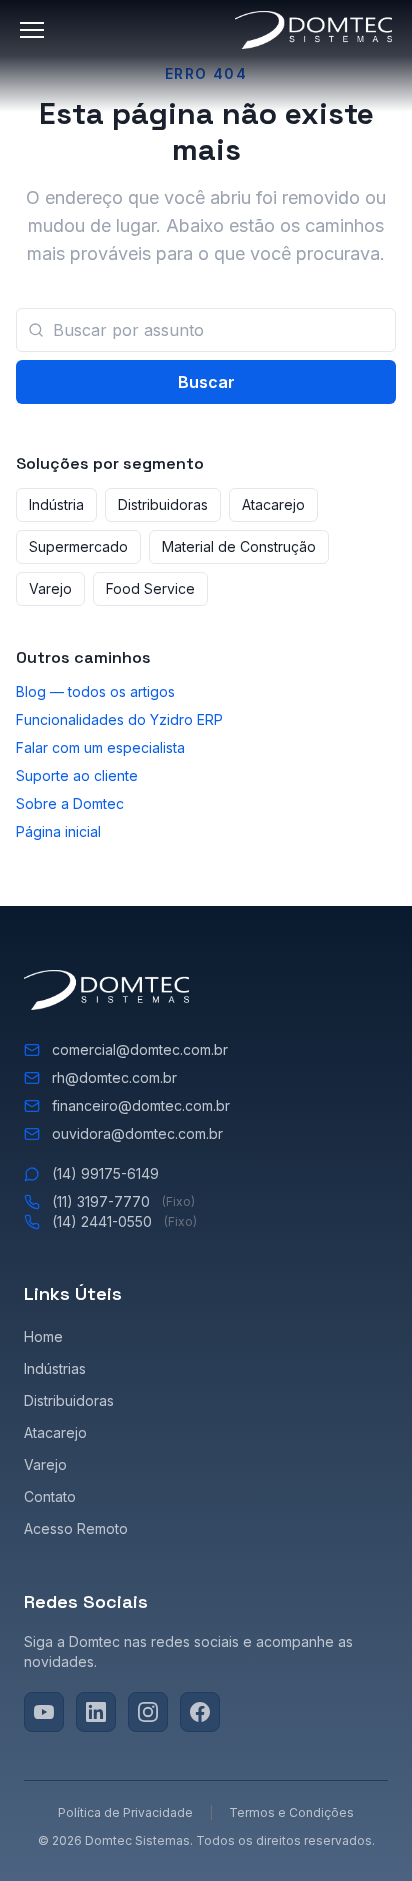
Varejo (50, 588)
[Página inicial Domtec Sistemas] (313, 30)
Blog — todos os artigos (95, 691)
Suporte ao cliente (77, 775)
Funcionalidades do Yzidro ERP (119, 719)
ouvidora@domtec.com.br (137, 1133)
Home (43, 1336)
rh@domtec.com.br (114, 1077)
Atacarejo (273, 504)
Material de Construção (239, 546)
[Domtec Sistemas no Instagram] (148, 1712)
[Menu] (36, 30)
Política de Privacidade (125, 1812)
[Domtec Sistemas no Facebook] (200, 1712)
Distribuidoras (163, 504)
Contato (50, 1496)
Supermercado (78, 546)
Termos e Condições (291, 1812)
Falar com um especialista (100, 747)
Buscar (206, 382)
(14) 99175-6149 (105, 1173)
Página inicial (58, 831)
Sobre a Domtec (70, 803)
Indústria (56, 504)
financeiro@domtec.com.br (141, 1105)
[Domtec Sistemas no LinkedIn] (96, 1712)
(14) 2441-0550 (124, 1221)
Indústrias (55, 1368)
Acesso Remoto (76, 1528)
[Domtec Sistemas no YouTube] (44, 1712)
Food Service (150, 588)
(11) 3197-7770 (123, 1201)
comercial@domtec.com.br (140, 1049)
